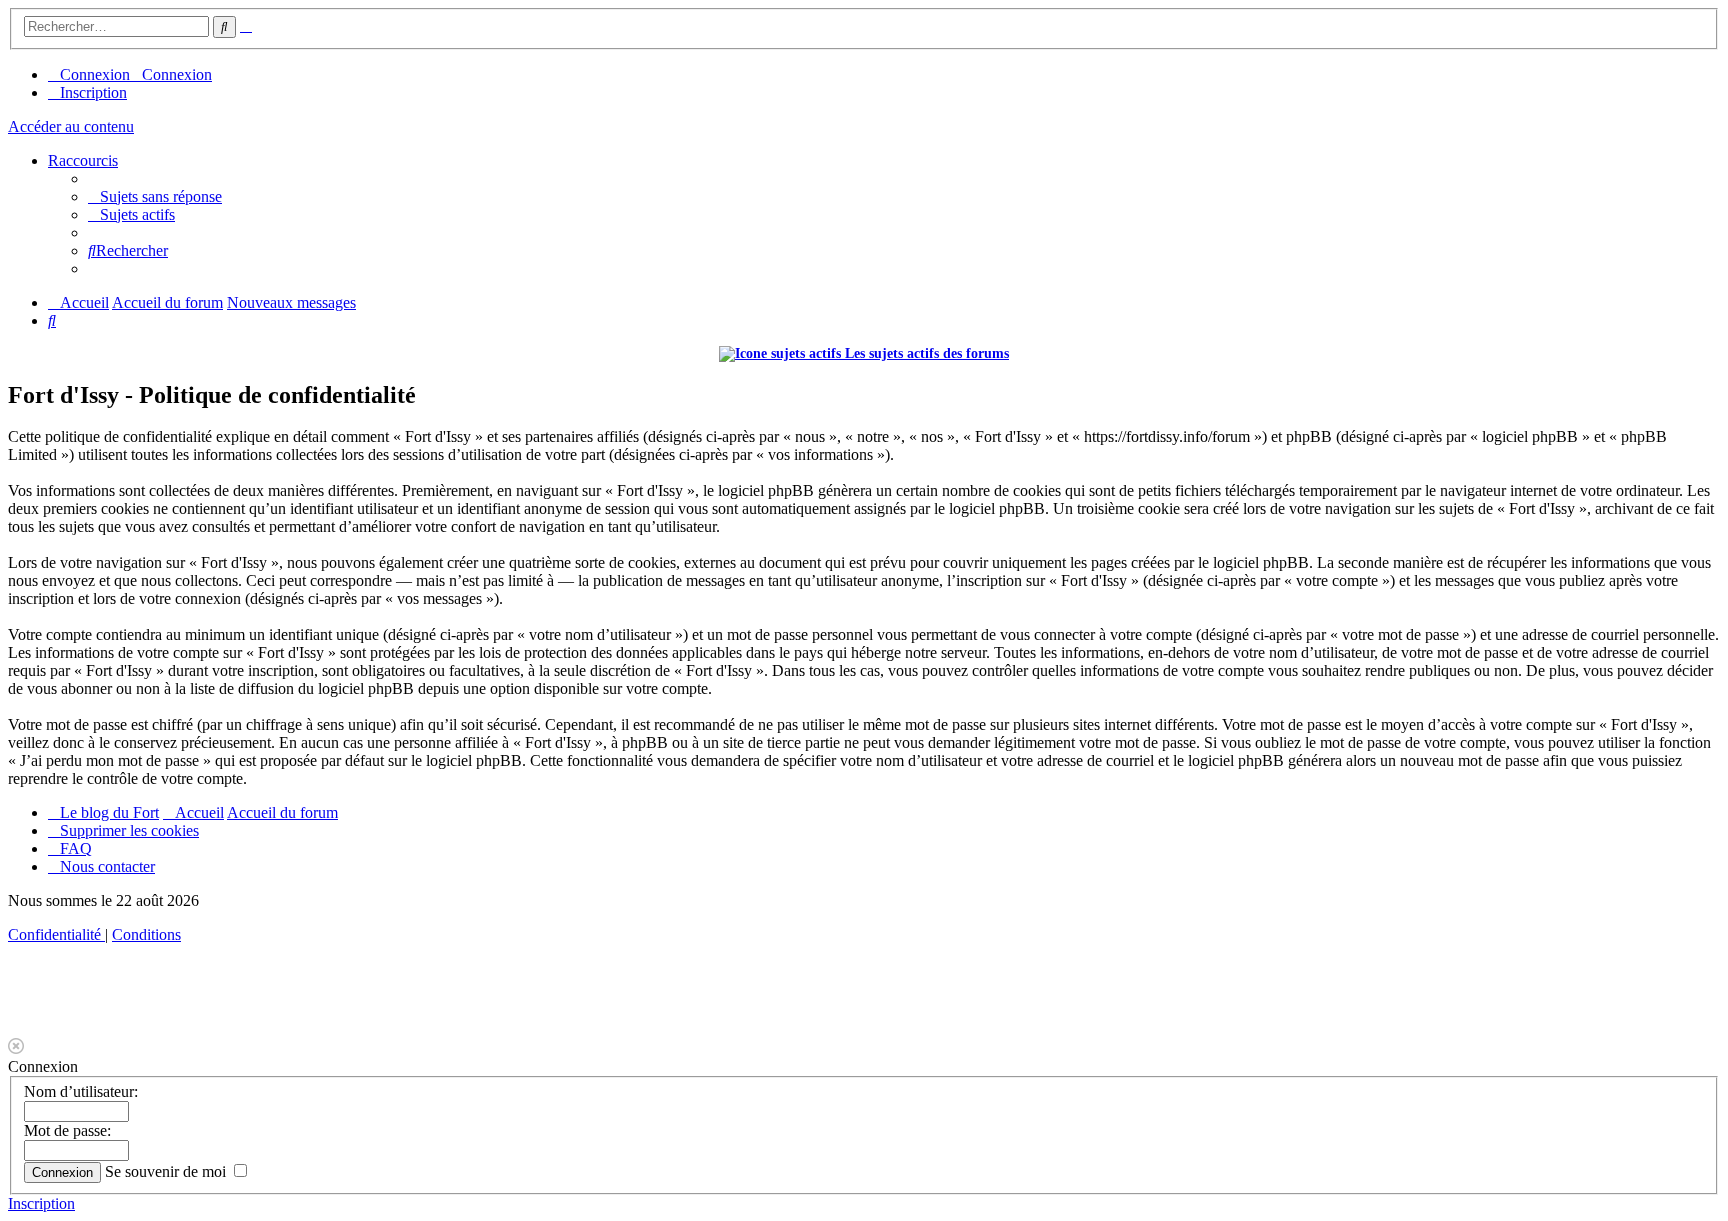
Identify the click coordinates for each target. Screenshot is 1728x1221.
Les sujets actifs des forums (925, 353)
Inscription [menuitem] (93, 92)
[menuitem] (155, 196)
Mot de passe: (67, 1130)
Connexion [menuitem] (95, 74)
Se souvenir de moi (167, 1171)
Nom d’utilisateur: (81, 1091)
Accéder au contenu (71, 126)
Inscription (41, 1203)
